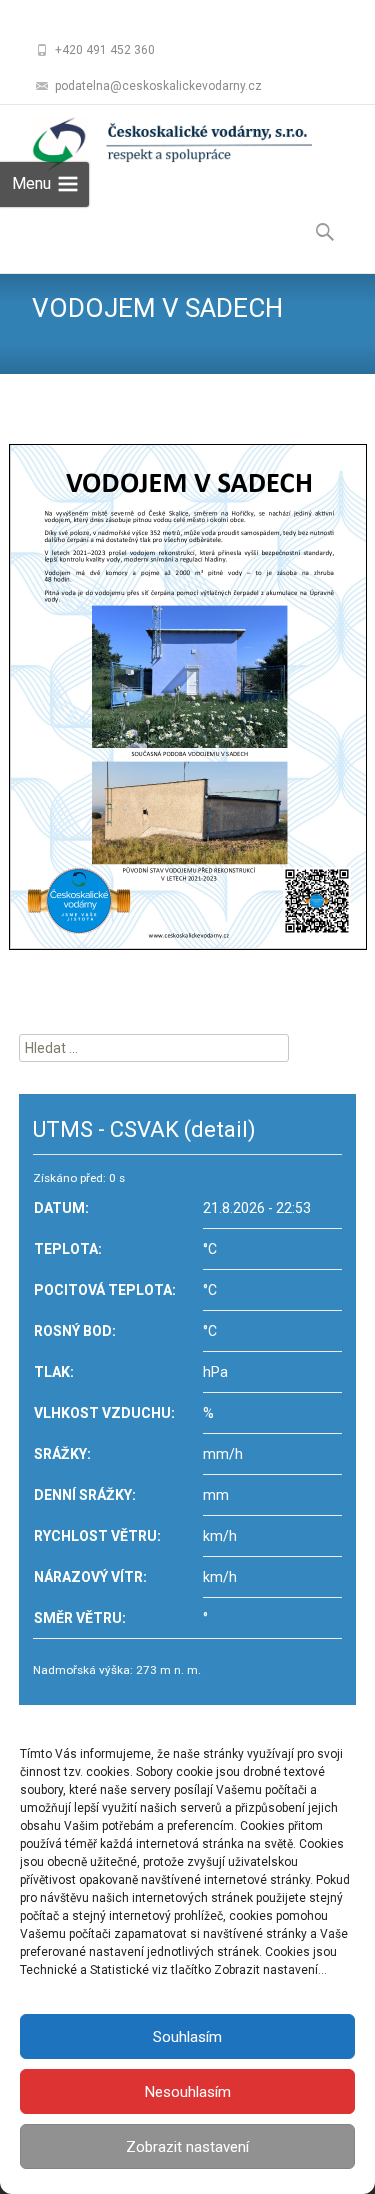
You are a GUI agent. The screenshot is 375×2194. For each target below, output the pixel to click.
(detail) (220, 1129)
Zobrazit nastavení (187, 2147)
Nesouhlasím (188, 2092)
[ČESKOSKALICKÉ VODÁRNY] (156, 145)
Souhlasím (187, 2037)
